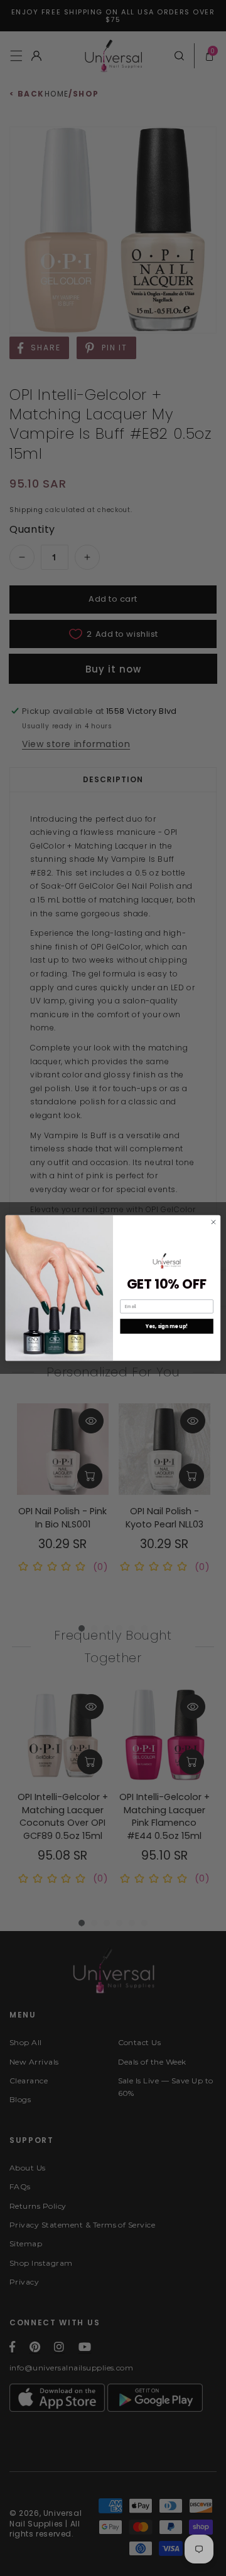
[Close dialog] (213, 1222)
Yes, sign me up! (167, 1326)
